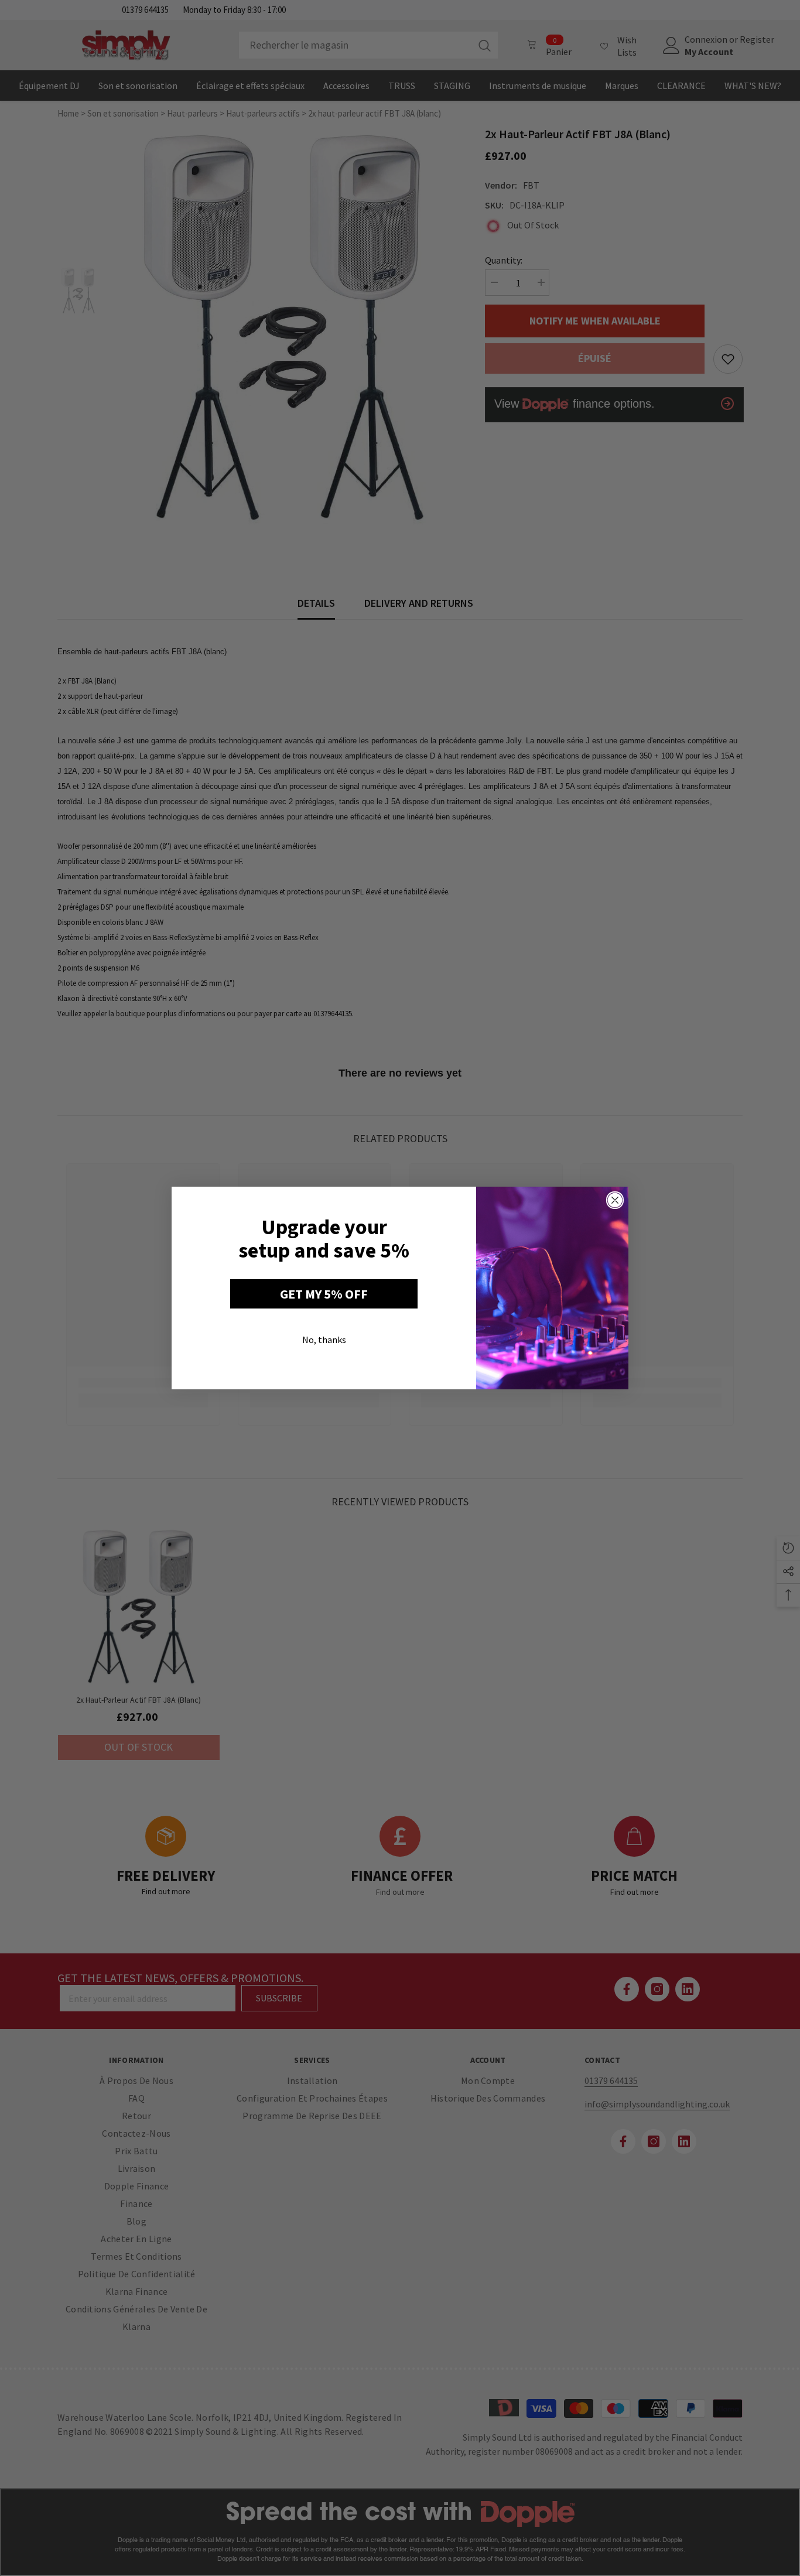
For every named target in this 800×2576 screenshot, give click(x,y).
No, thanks (324, 1340)
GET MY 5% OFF (324, 1294)
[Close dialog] (615, 1200)
